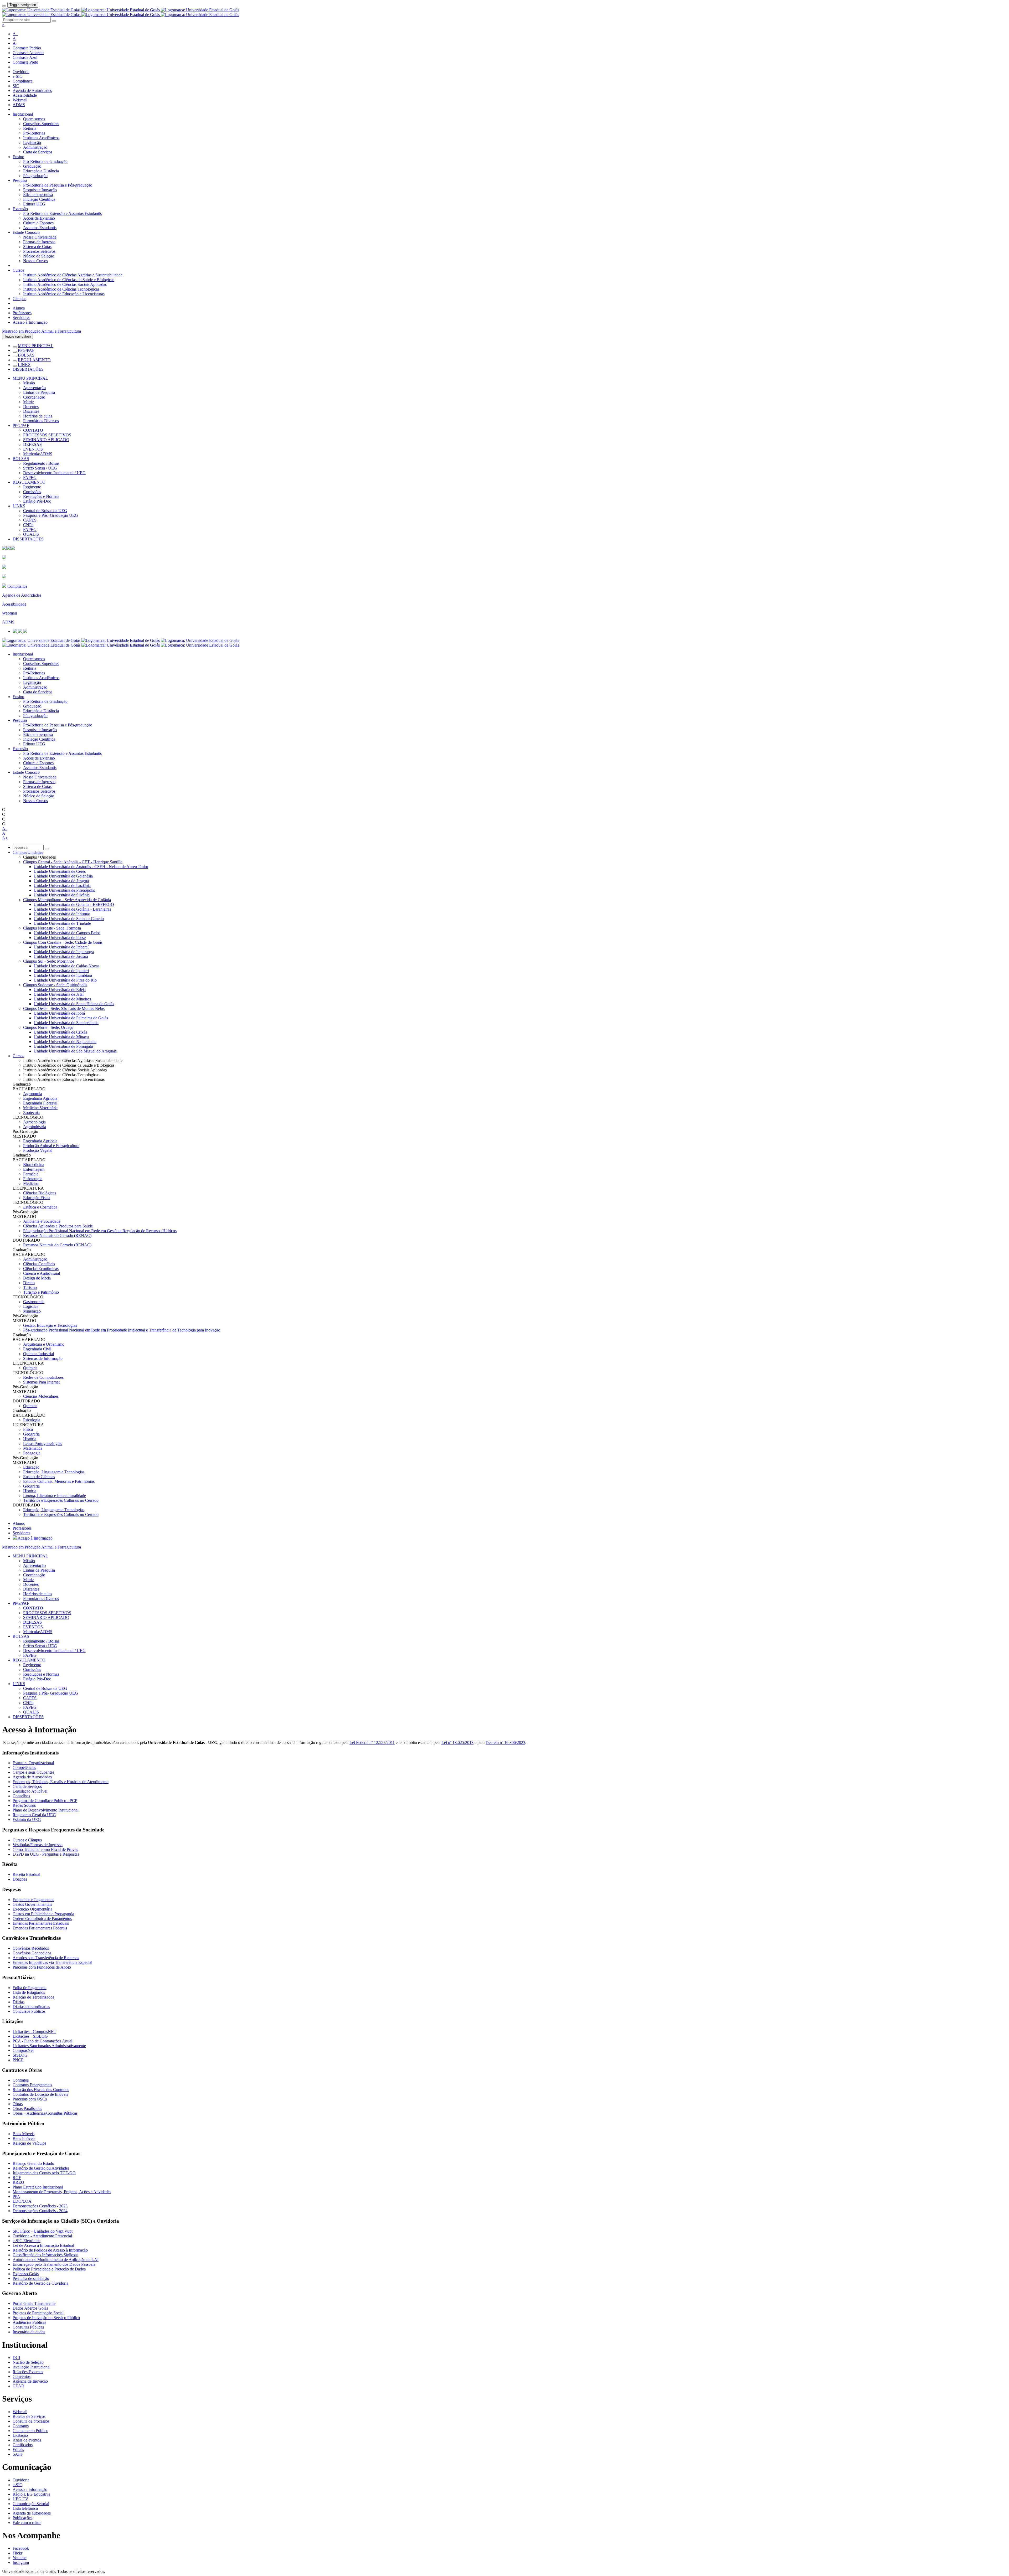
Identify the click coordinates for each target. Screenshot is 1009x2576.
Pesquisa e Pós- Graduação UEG (51, 515)
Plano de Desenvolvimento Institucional (46, 1810)
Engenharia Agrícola (40, 1098)
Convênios (22, 2376)
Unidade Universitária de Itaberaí (61, 947)
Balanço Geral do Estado (33, 2163)
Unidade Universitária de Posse (60, 938)
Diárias (19, 2002)
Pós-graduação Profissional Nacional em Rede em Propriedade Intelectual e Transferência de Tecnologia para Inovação (122, 1330)
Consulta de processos (31, 2421)
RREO (18, 2182)
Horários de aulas (38, 416)
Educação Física (37, 1198)
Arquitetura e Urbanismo (44, 1344)
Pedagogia (32, 1453)
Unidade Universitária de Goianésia (63, 876)
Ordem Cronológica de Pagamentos (42, 1919)
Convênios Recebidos (31, 1948)
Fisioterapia (33, 1179)
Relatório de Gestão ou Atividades (41, 2168)
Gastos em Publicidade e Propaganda (43, 1914)
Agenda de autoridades (32, 2513)
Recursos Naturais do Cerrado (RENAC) (57, 1235)
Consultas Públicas (28, 2327)
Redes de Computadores (43, 1377)
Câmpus (19, 299)
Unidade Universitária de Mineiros (62, 999)
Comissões (32, 492)
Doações (20, 1879)
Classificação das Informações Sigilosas (45, 2255)
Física (28, 1429)
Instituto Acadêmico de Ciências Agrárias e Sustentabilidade (73, 275)
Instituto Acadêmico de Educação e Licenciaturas (64, 294)
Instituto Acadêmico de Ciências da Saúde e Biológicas (69, 280)
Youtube (20, 2558)
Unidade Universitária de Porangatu (63, 1046)
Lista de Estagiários (29, 1992)
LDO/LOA (22, 2201)
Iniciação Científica (39, 199)
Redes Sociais (24, 1805)
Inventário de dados (29, 2332)
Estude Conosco (26, 232)
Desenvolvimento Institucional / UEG (54, 473)
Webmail (20, 100)
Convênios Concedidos (32, 1953)
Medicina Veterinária (40, 1108)
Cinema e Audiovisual (42, 1273)
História (30, 1439)
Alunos (19, 308)
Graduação (32, 166)
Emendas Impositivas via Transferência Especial (52, 1962)
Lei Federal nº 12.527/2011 (372, 1743)
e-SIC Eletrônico (27, 2241)
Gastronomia (34, 1302)
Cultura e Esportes (38, 223)
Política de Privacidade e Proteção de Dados (49, 2269)
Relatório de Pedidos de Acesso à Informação (50, 2250)
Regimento (32, 487)
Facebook (21, 2548)
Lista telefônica (25, 2508)
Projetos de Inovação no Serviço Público (46, 2318)
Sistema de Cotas (37, 247)
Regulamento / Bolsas (41, 463)
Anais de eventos (27, 2440)
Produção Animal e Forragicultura (51, 1146)
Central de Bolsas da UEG (45, 511)
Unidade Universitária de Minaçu (61, 1037)
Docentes (31, 407)
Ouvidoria (21, 72)
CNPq (28, 525)
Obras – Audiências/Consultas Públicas (45, 2113)
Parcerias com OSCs (30, 2099)
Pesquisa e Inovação (40, 190)
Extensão (20, 209)
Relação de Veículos (29, 2143)
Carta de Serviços (38, 152)
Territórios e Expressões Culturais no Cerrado (61, 1500)
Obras (18, 2104)
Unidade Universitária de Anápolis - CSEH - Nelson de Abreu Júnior (91, 867)
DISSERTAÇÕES (28, 369)
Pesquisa (20, 180)
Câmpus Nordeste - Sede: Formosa (52, 928)
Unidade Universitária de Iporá (59, 1013)
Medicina (31, 1183)
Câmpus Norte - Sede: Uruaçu (48, 1027)
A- (15, 43)
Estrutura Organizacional (33, 1763)
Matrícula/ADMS (38, 454)
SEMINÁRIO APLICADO (46, 440)
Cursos (18, 270)
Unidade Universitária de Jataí (59, 994)
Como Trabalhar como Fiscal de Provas (45, 1849)
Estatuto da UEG (27, 1819)
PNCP (18, 2060)
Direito (29, 1283)
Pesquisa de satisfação (31, 2278)
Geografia (31, 1434)
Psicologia (32, 1420)
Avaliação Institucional (32, 2367)
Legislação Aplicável (30, 1791)
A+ (15, 34)
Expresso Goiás (26, 2274)
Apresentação (34, 388)
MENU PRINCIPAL (36, 346)
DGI (16, 2358)
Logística (31, 1306)
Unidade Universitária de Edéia (60, 990)
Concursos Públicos (29, 2011)
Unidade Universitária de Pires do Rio (65, 980)
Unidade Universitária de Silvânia (62, 895)
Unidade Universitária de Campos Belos (67, 933)
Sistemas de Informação (43, 1358)
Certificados (23, 2445)
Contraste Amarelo (28, 53)
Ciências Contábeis (39, 1264)
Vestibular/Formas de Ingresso (38, 1845)
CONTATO (33, 430)
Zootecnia (31, 1113)
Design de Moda (37, 1278)
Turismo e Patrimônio (41, 1292)
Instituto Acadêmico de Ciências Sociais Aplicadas (65, 284)
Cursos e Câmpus (27, 1840)
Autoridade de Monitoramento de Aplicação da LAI (56, 2260)
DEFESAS (32, 444)
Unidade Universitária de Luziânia (62, 886)
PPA (16, 2196)
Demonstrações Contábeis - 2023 (40, 2206)
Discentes (31, 411)
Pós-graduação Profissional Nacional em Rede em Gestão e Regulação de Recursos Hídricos (100, 1231)
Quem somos (34, 119)
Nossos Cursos (35, 261)
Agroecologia (34, 1122)
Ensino (18, 157)
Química (30, 1368)
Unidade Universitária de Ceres (60, 871)
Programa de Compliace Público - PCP (45, 1801)
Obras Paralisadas (27, 2108)
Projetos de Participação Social (38, 2313)
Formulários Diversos (41, 421)
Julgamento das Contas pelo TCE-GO (44, 2173)
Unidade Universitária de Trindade (62, 923)
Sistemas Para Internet (41, 1382)
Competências (24, 1767)
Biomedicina (34, 1165)
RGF (17, 2178)
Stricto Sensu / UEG (40, 468)
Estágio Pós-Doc (37, 501)
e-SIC (17, 76)
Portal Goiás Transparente (34, 2303)
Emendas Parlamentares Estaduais (41, 1923)
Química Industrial (38, 1354)
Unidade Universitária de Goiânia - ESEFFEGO (74, 904)
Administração (35, 147)
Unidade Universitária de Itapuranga (64, 952)
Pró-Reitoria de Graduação (45, 161)
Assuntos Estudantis (40, 228)
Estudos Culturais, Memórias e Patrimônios (59, 1481)
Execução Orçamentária (32, 1909)
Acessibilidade (25, 95)
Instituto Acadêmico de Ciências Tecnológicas (61, 289)
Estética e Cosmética (40, 1207)
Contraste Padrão (27, 48)
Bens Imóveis (24, 2138)
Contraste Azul (25, 57)
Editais (18, 2449)
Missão (29, 383)
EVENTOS (33, 449)
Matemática (33, 1448)
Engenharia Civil (37, 1349)
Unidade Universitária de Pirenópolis (64, 890)
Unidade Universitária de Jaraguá (61, 881)
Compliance (23, 81)
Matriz (29, 402)
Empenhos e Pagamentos (33, 1900)
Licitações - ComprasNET (34, 2032)
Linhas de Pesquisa (39, 392)
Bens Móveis (24, 2134)
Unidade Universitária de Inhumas (62, 914)
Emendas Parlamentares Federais (40, 1928)
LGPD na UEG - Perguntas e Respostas (46, 1854)
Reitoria (30, 128)
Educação (31, 1467)
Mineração (32, 1311)
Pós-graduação (35, 176)
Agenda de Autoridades (32, 91)
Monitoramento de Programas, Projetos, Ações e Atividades (62, 2192)
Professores (22, 313)
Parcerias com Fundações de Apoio (42, 1967)
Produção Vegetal (38, 1150)
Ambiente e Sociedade (42, 1221)
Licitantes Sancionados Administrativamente (49, 2046)
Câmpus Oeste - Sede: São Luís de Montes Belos (64, 1008)
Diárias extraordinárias (31, 2007)
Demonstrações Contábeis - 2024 (40, 2211)
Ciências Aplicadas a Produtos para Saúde (58, 1226)
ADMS (19, 105)
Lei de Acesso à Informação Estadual (43, 2245)
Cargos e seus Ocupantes (33, 1772)
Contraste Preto (25, 62)
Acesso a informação (30, 2489)
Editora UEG (34, 204)
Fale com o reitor (27, 2523)
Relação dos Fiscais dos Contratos (41, 2090)
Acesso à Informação (30, 322)
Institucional (23, 114)
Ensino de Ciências (39, 1477)
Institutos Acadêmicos (41, 138)
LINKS (24, 365)
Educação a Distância (41, 171)
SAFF (18, 2454)
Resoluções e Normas (41, 496)
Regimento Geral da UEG (34, 1815)
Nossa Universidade (40, 237)
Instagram (21, 2562)
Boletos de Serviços (29, 2416)
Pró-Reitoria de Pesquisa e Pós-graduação (58, 185)
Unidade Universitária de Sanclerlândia (66, 1023)
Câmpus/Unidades (28, 852)
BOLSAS (26, 355)
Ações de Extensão (39, 218)
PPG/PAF (26, 350)
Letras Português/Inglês (43, 1444)
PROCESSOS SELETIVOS (47, 435)
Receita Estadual (26, 1874)
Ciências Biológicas (40, 1193)
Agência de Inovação (30, 2381)
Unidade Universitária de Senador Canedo (69, 919)
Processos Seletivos (39, 251)
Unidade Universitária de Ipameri (61, 971)
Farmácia (31, 1174)
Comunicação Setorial (31, 2504)
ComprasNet (23, 2050)
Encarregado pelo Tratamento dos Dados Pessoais (54, 2264)
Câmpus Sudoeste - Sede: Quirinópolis (55, 985)
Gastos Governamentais (32, 1904)
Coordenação (34, 397)
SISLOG (20, 2055)
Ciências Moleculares (41, 1396)
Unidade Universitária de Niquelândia (65, 1042)
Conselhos (21, 1796)
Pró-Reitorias (34, 133)
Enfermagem (34, 1169)
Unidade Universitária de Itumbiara (63, 975)
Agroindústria (35, 1127)
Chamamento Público (30, 2431)
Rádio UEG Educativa (31, 2494)
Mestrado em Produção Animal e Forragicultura (42, 331)
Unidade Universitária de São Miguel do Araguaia (75, 1051)
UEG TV (20, 2499)
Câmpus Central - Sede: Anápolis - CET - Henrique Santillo (73, 862)
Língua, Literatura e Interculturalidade (55, 1496)
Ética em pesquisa (38, 195)
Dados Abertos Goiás (30, 2308)
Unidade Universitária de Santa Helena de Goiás (74, 1004)
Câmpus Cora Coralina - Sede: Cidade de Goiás (63, 942)
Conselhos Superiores (41, 124)
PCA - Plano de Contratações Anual (42, 2041)
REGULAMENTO (34, 360)
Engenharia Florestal (40, 1103)
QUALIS (31, 534)
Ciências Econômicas (41, 1269)
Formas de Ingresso (39, 242)
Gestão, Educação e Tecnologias (50, 1325)
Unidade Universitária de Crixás (60, 1032)
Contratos (21, 2080)
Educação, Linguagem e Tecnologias (54, 1472)
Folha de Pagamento (30, 1988)
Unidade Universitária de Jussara (61, 956)
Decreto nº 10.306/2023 (505, 1743)
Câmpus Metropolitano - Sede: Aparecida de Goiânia (67, 900)
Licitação (20, 2435)
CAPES (30, 520)
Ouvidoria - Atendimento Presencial (42, 2236)
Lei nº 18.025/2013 (457, 1743)
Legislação (32, 143)
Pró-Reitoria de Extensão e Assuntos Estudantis (62, 213)
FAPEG (30, 477)
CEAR (18, 2386)
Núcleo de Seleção (39, 256)
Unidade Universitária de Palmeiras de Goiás (71, 1018)
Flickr (17, 2553)
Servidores (21, 318)
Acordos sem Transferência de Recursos (46, 1958)
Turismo (30, 1287)
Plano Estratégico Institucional (38, 2187)
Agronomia (33, 1094)
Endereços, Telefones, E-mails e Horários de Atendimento (61, 1782)
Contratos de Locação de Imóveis (40, 2094)
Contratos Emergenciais (32, 2085)
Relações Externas (28, 2372)
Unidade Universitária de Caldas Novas (66, 966)
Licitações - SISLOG (30, 2036)
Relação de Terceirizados (33, 1997)
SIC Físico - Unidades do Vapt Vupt (43, 2231)
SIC (16, 86)
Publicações (22, 2518)
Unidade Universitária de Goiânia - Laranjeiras (72, 909)
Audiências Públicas (29, 2322)
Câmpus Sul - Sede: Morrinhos (49, 961)
